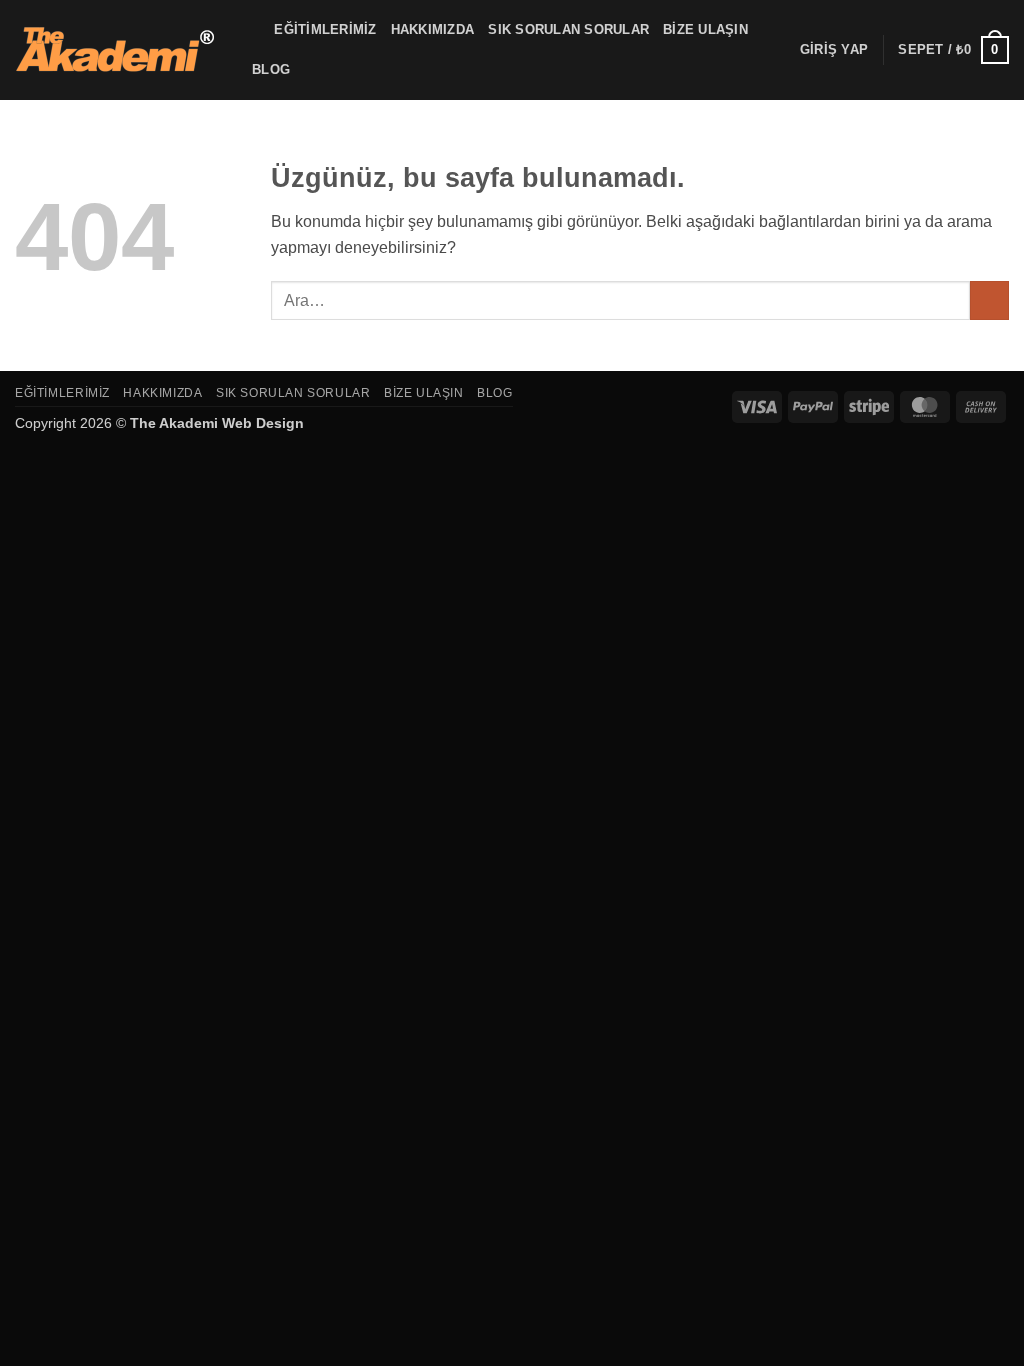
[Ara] (252, 30)
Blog (271, 69)
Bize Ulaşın (705, 29)
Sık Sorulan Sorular (568, 29)
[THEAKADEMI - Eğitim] (115, 50)
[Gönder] (989, 300)
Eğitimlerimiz (325, 29)
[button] (834, 50)
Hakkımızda (433, 29)
